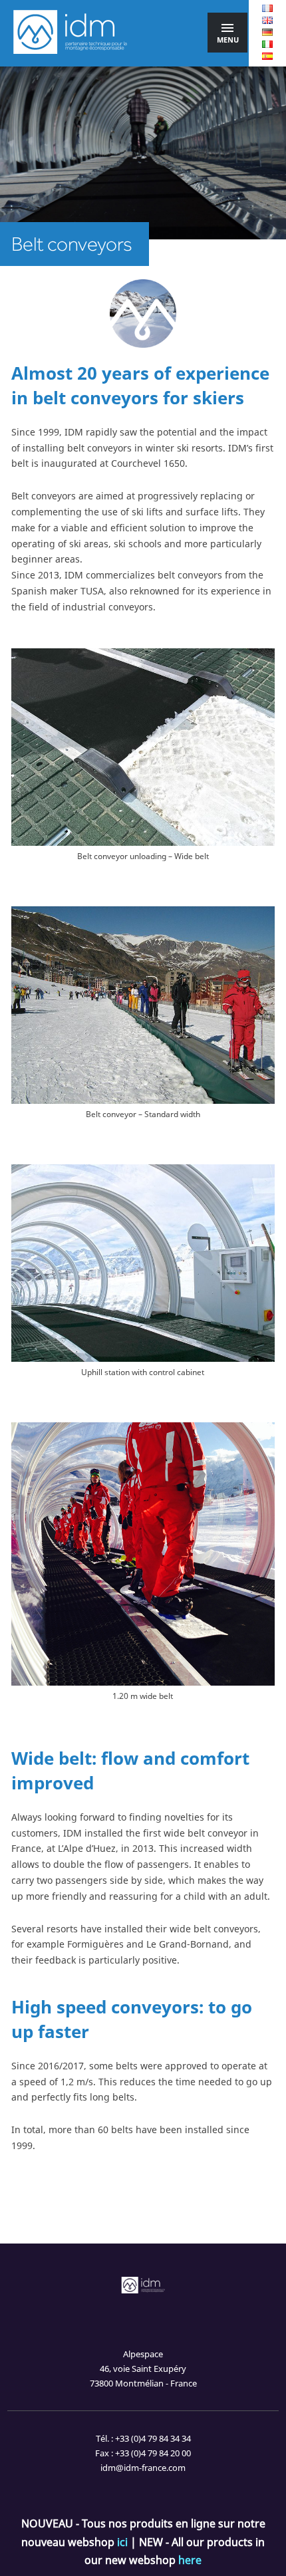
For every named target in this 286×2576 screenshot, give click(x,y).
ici (122, 2542)
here (190, 2560)
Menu (228, 40)
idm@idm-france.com (143, 2468)
